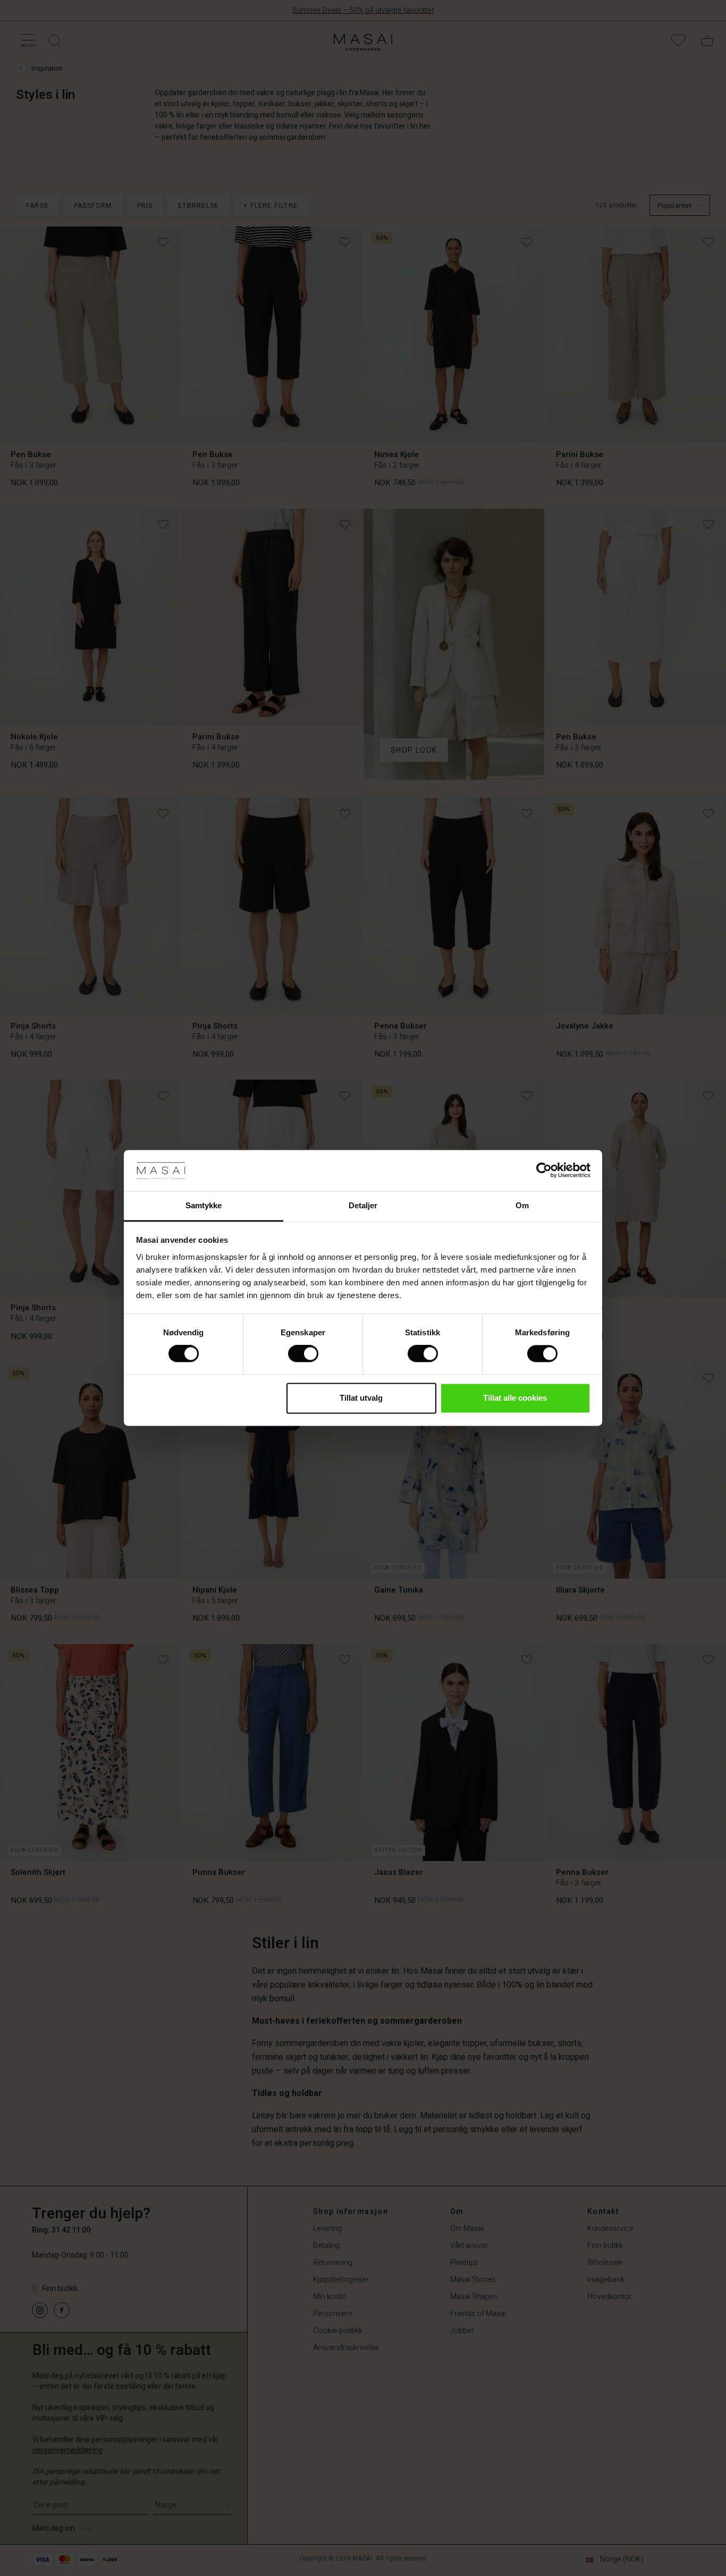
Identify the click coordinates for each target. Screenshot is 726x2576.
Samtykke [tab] (204, 1205)
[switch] (303, 1354)
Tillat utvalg (361, 1398)
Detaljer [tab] (363, 1205)
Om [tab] (522, 1205)
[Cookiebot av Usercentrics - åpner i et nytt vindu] (544, 1171)
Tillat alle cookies (515, 1398)
